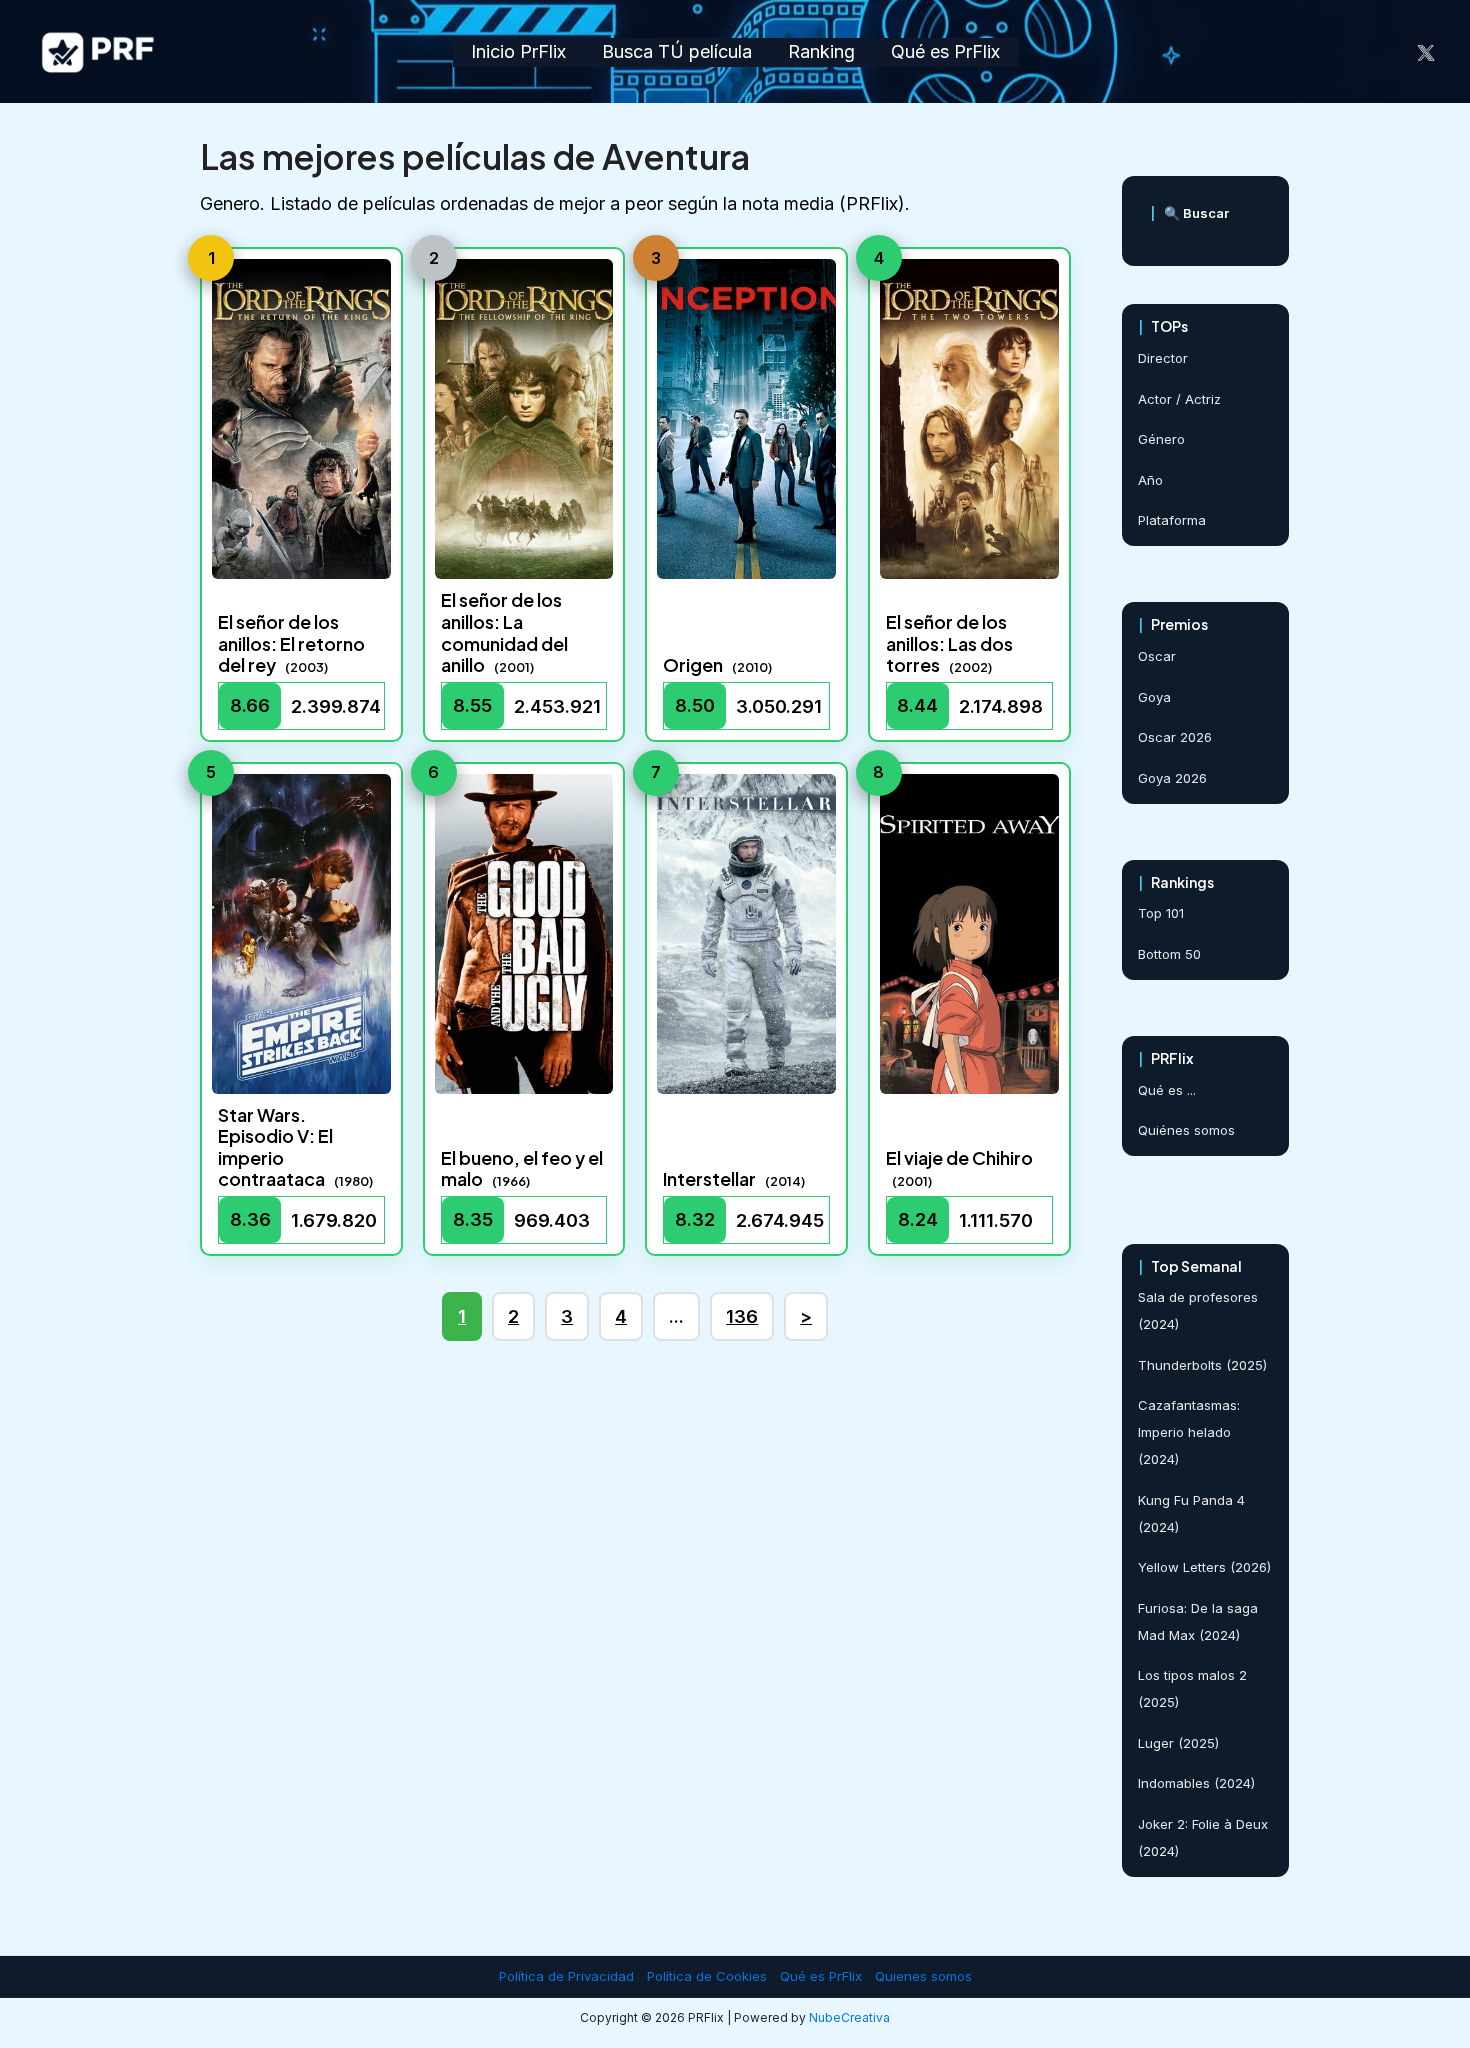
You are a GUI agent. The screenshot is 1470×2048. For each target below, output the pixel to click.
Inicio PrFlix (518, 51)
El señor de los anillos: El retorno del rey (291, 643)
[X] (1426, 53)
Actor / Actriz (1179, 399)
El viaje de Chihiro (959, 1157)
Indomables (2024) (1196, 1783)
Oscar (1157, 656)
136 (742, 1316)
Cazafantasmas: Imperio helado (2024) (1189, 1432)
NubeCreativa (849, 2017)
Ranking (821, 51)
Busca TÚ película (677, 51)
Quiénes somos (1186, 1130)
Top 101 (1161, 913)
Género (1161, 439)
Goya (1154, 697)
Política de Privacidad (566, 1976)
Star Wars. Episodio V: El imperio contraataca (275, 1147)
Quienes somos (923, 1976)
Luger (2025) (1178, 1743)
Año (1150, 480)
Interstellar (709, 1178)
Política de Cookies (707, 1976)
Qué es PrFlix (945, 51)
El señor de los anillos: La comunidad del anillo (504, 632)
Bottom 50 (1169, 954)
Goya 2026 (1172, 778)
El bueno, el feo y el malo (522, 1168)
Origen (693, 664)
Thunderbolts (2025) (1202, 1365)
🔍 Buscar (1189, 213)
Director (1163, 358)
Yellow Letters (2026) (1204, 1567)
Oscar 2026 (1175, 737)
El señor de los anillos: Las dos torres (949, 643)
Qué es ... (1167, 1090)
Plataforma (1172, 520)
